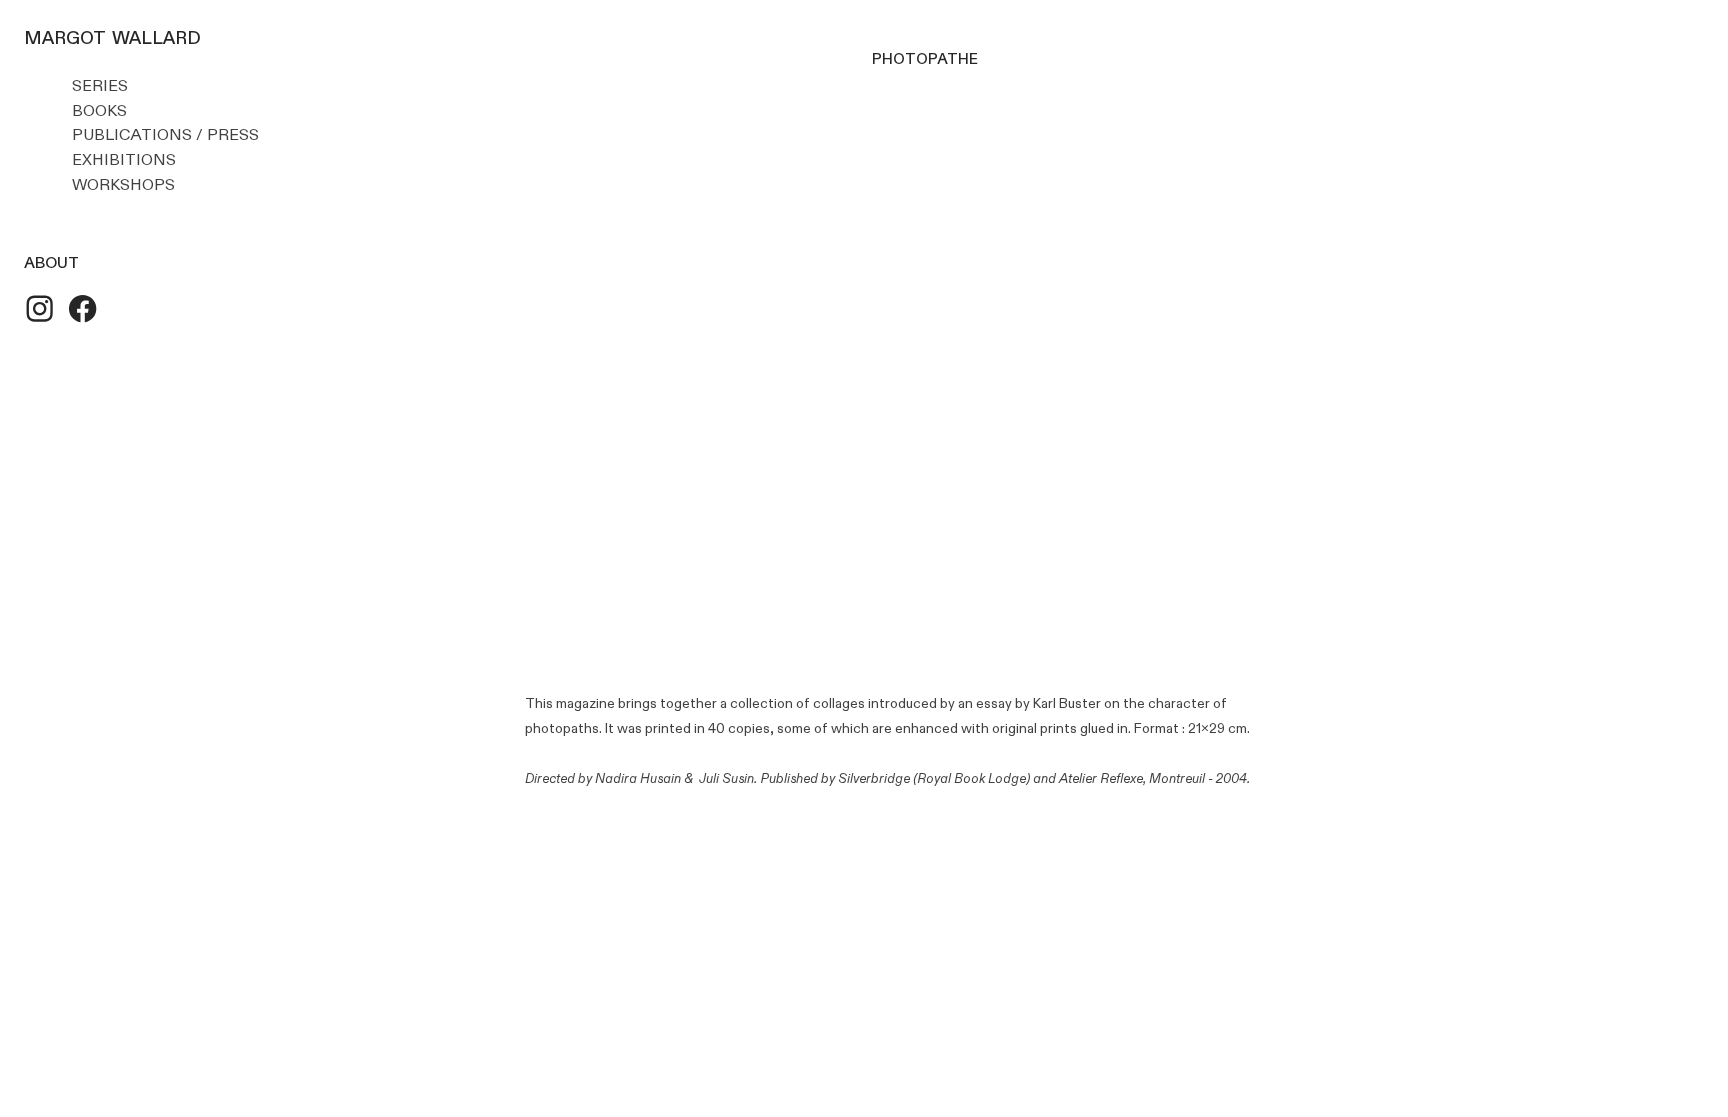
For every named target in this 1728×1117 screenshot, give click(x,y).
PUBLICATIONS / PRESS (173, 135)
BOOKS (99, 111)
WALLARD (156, 36)
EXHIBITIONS (124, 160)
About (51, 261)
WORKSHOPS (123, 185)
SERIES (100, 86)
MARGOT (65, 36)
